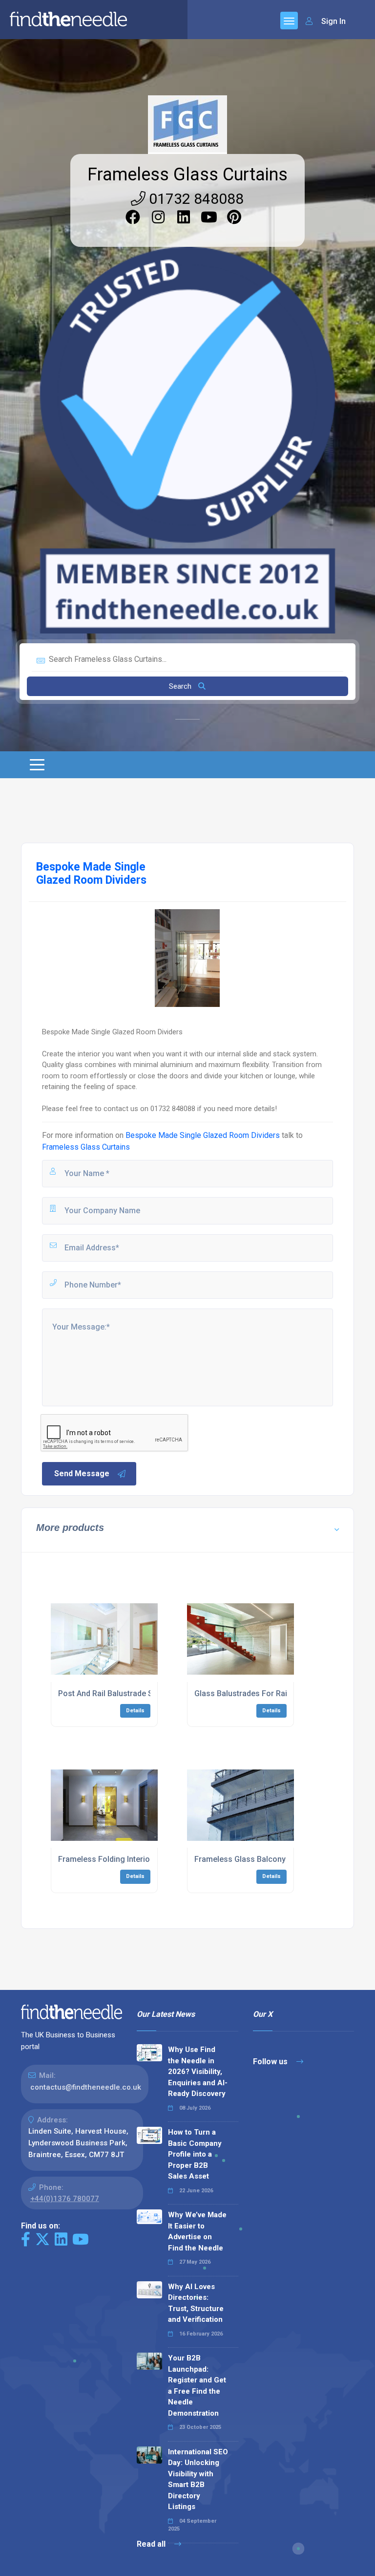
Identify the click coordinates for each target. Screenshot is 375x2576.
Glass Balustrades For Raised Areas (259, 1693)
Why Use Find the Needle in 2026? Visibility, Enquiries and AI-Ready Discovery (198, 2072)
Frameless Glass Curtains (187, 175)
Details (135, 1711)
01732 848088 (195, 199)
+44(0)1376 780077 (65, 2199)
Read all (152, 2544)
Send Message (82, 1474)
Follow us (271, 2062)
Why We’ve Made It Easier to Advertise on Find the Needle (197, 2231)
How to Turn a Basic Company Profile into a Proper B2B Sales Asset (195, 2154)
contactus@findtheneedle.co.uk (86, 2087)
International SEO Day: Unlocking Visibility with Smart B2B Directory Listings (198, 2479)
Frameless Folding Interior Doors (118, 1859)
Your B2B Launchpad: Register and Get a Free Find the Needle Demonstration (197, 2386)
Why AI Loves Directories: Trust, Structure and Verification (196, 2303)
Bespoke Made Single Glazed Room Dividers (203, 1135)
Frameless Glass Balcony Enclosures (261, 1859)
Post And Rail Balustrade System (116, 1693)
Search (181, 686)
